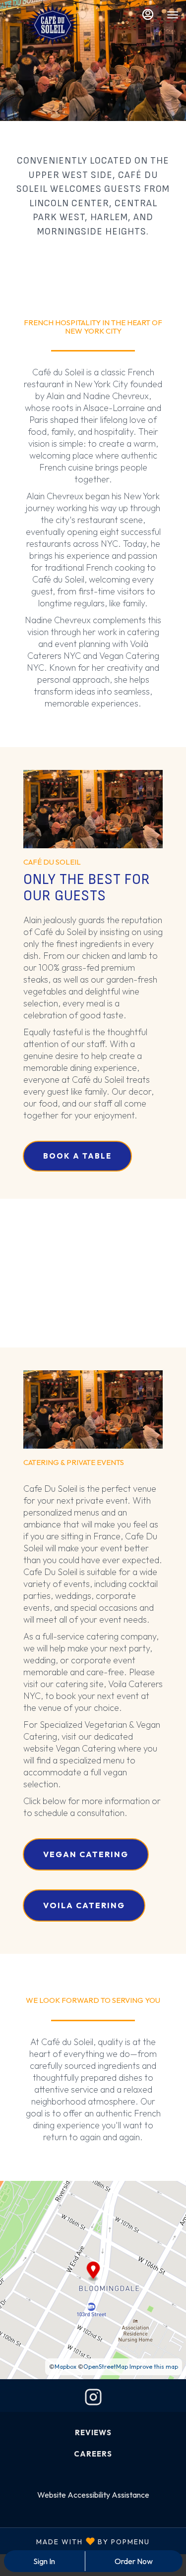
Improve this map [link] (154, 2367)
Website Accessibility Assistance (93, 2495)
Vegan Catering (86, 1854)
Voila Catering (84, 1905)
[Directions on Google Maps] (93, 2279)
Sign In (44, 2561)
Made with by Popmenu (79, 2541)
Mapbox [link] (65, 2367)
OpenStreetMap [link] (106, 2367)
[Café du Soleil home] (52, 25)
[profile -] (148, 14)
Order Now (134, 2561)
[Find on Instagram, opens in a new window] (93, 2399)
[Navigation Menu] (173, 15)
